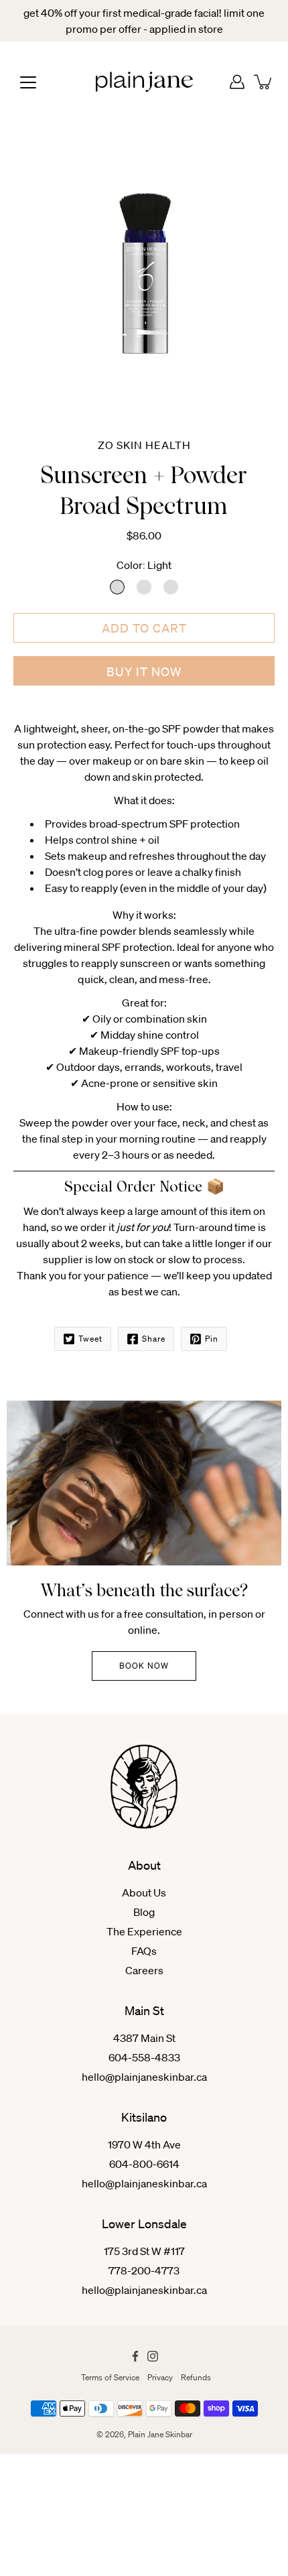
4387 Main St (144, 2038)
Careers (144, 1970)
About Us (144, 1892)
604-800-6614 (144, 2164)
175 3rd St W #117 (144, 2251)
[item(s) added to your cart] (264, 82)
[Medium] (144, 587)
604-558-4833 (144, 2057)
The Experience (144, 1931)
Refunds (196, 2377)
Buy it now (144, 671)
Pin (212, 1339)
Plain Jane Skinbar (160, 2434)
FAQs (144, 1951)
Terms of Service (110, 2377)
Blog (144, 1912)
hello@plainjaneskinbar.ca (144, 2077)
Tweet (90, 1339)
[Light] (117, 587)
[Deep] (171, 587)
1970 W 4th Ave (144, 2144)
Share (154, 1339)
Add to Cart (144, 628)
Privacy (160, 2377)
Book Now (144, 1666)
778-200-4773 (144, 2270)
